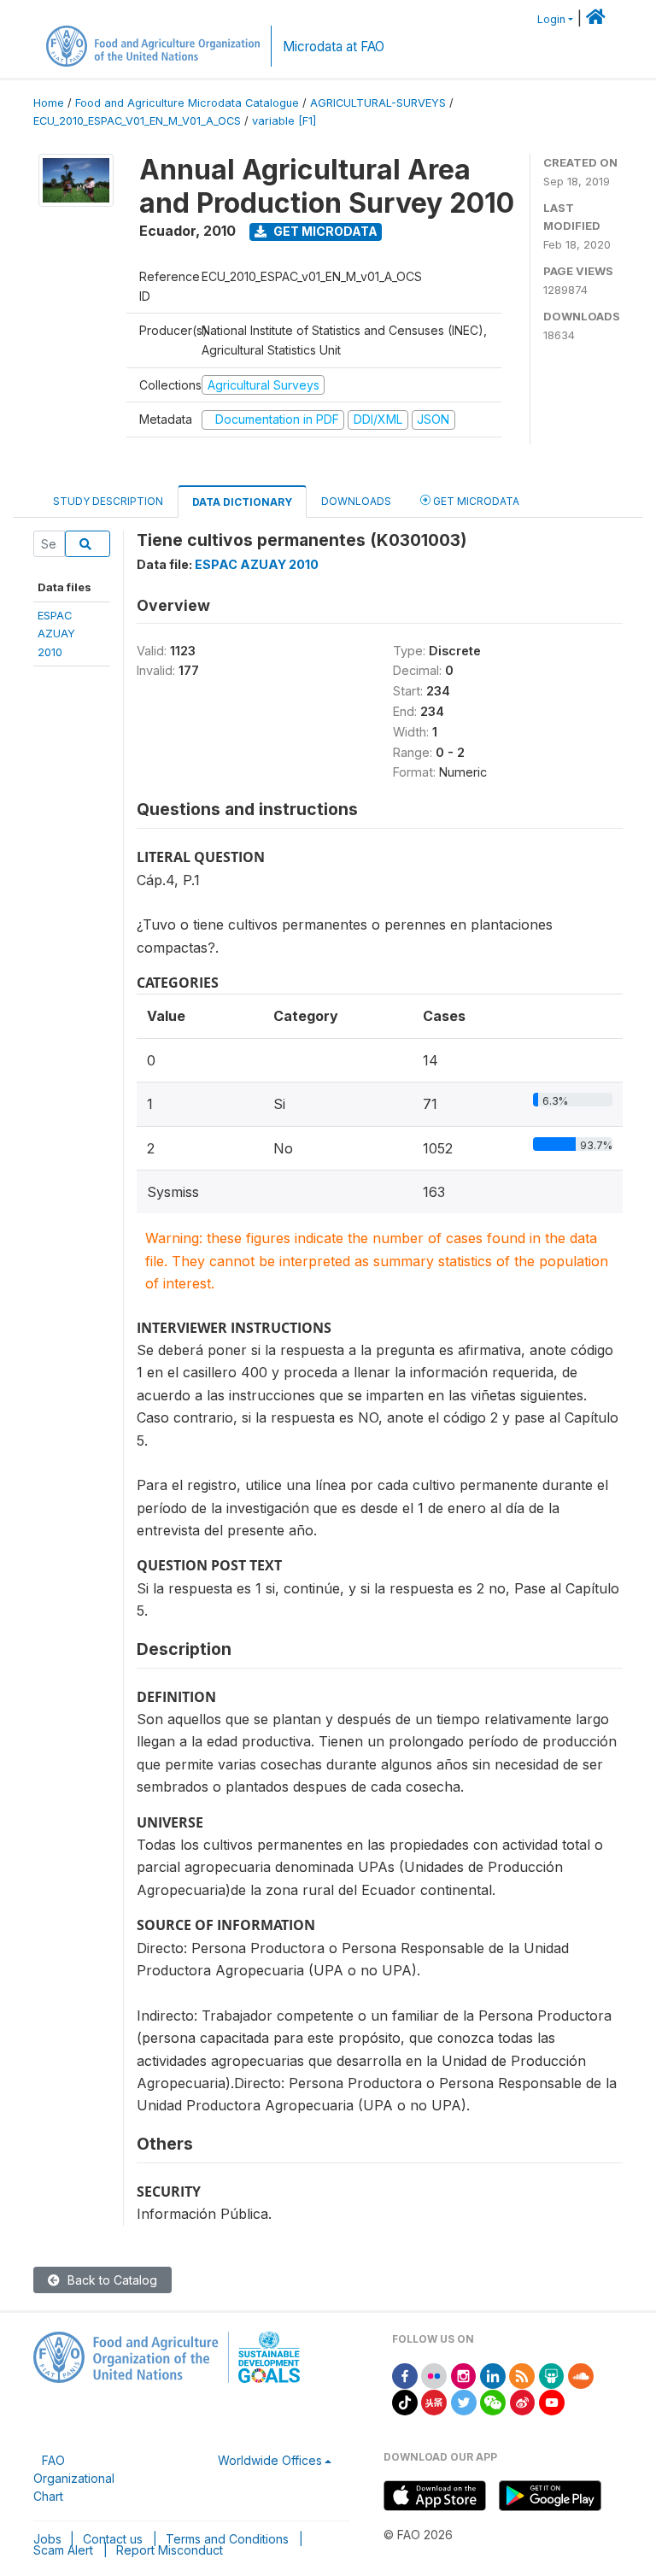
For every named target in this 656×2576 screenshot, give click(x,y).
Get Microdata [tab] (475, 501)
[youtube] (552, 2401)
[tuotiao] (434, 2401)
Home (49, 103)
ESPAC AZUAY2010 (56, 634)
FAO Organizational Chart (74, 2478)
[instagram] (464, 2375)
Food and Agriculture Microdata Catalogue (187, 103)
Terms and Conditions (227, 2539)
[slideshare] (552, 2375)
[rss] (522, 2375)
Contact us (113, 2539)
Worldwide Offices (270, 2460)
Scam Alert (63, 2550)
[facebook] (405, 2375)
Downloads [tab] (356, 501)
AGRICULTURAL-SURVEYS (378, 103)
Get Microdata (324, 231)
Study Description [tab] (108, 501)
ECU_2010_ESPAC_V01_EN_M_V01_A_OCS (137, 121)
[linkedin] (493, 2375)
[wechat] (493, 2401)
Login (551, 19)
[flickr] (434, 2375)
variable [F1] (284, 121)
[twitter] (464, 2401)
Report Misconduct (170, 2550)
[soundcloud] (581, 2375)
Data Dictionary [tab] (242, 502)
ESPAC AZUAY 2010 (257, 564)
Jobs (47, 2539)
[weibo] (523, 2401)
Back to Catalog (111, 2280)
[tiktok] (405, 2401)
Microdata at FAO (334, 47)
